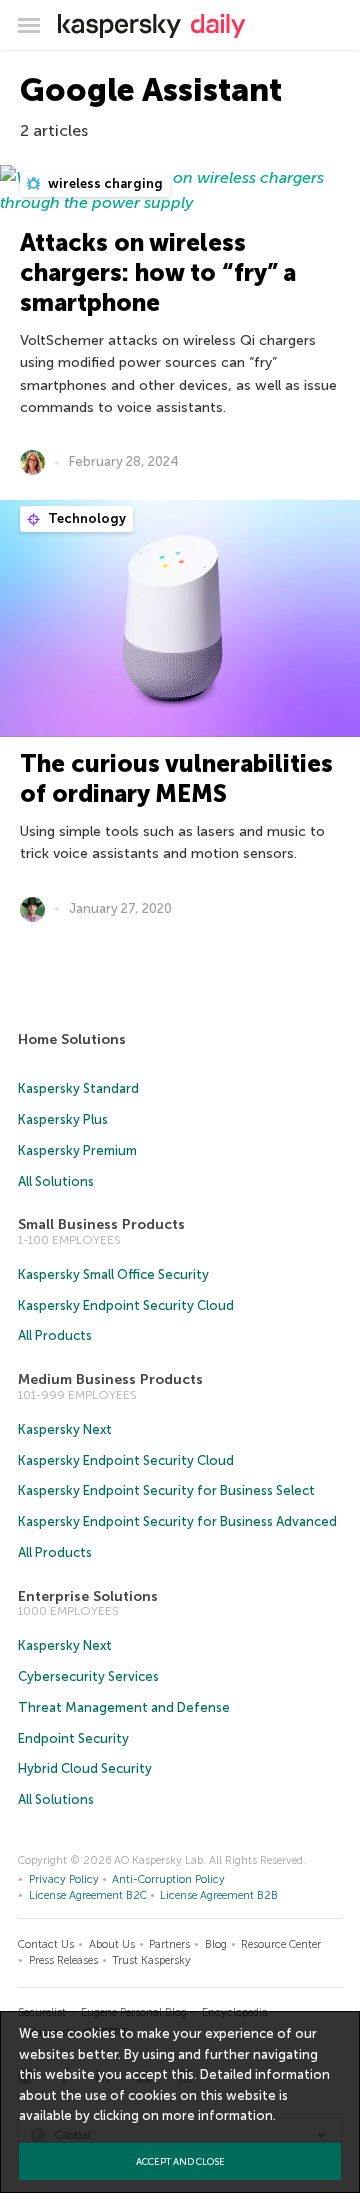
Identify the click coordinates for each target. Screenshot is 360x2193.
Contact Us (46, 1944)
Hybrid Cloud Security (85, 1768)
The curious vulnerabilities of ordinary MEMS (176, 778)
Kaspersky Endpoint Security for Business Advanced (177, 1521)
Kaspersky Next (65, 1429)
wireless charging (104, 183)
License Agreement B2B (219, 1895)
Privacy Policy (64, 1879)
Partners (169, 1944)
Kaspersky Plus (63, 1119)
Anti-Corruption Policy (168, 1879)
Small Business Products (101, 1224)
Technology (85, 518)
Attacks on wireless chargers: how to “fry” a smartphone (158, 272)
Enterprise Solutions (88, 1596)
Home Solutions (72, 1039)
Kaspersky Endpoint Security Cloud (126, 1305)
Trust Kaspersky (151, 1960)
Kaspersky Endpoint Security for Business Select (166, 1490)
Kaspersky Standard (78, 1088)
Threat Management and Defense (124, 1707)
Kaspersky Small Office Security (113, 1274)
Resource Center (281, 1944)
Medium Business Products (110, 1379)
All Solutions (56, 1181)
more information (217, 2115)
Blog (216, 1944)
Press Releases (63, 1960)
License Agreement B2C (88, 1895)
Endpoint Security (73, 1738)
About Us (112, 1944)
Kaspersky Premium (77, 1150)
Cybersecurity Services (88, 1676)
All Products (55, 1335)
